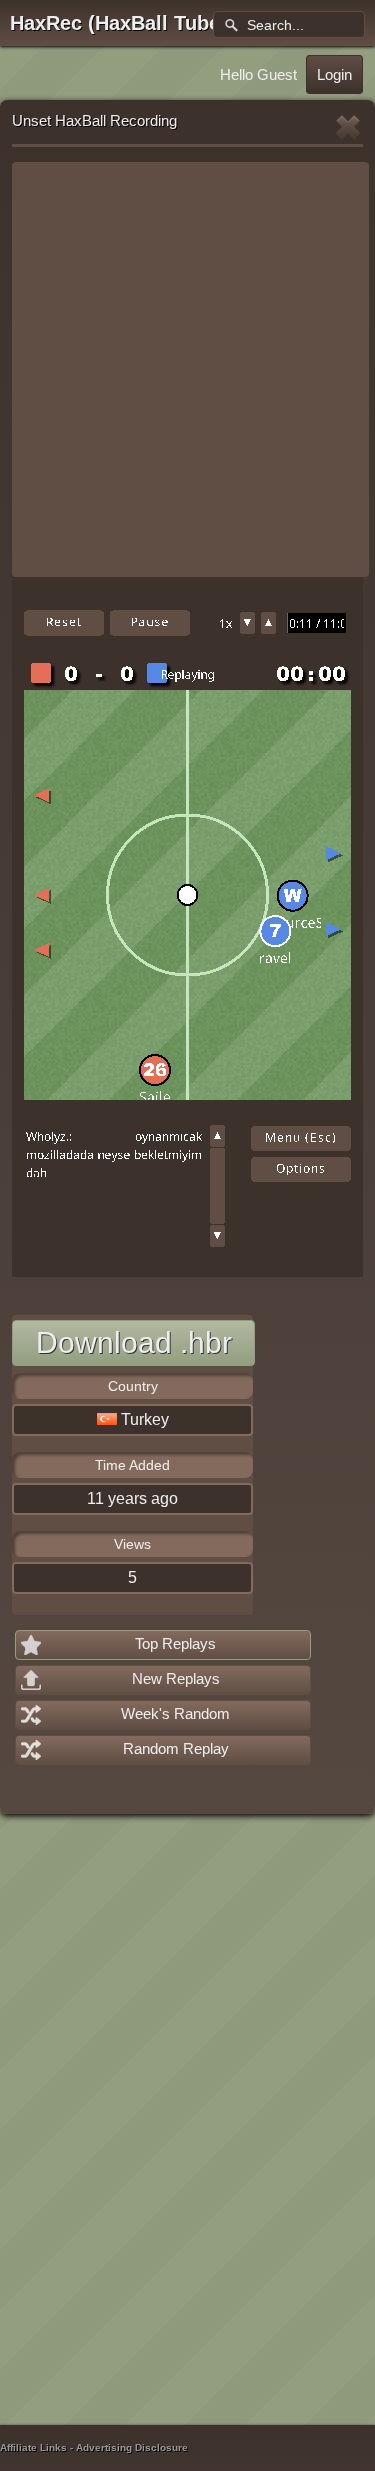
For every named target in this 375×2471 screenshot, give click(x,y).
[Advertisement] (187, 369)
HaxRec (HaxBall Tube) (118, 23)
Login (334, 74)
